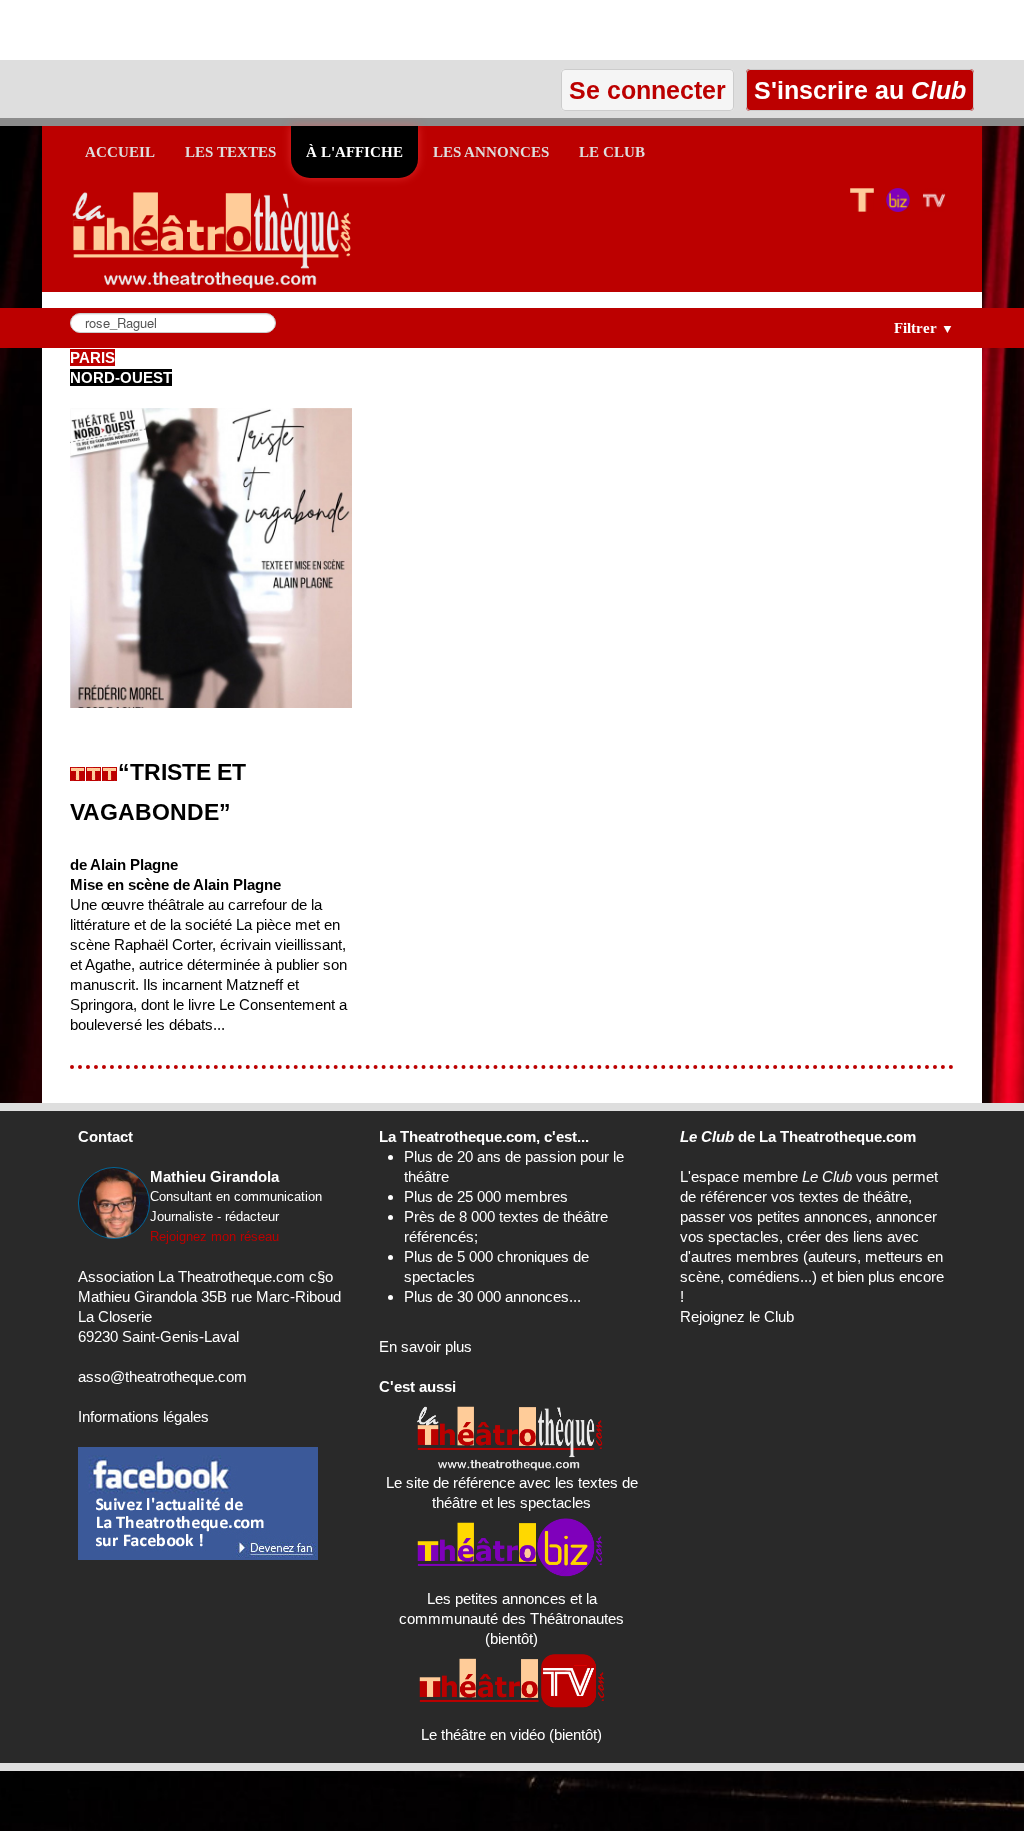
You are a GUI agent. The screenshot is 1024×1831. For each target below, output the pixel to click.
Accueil (120, 152)
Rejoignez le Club (737, 1316)
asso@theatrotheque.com (162, 1376)
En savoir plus (425, 1346)
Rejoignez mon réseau (214, 1236)
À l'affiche (354, 152)
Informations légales (143, 1416)
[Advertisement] (234, 30)
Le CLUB (612, 152)
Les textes (230, 152)
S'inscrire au (856, 90)
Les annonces (491, 152)
